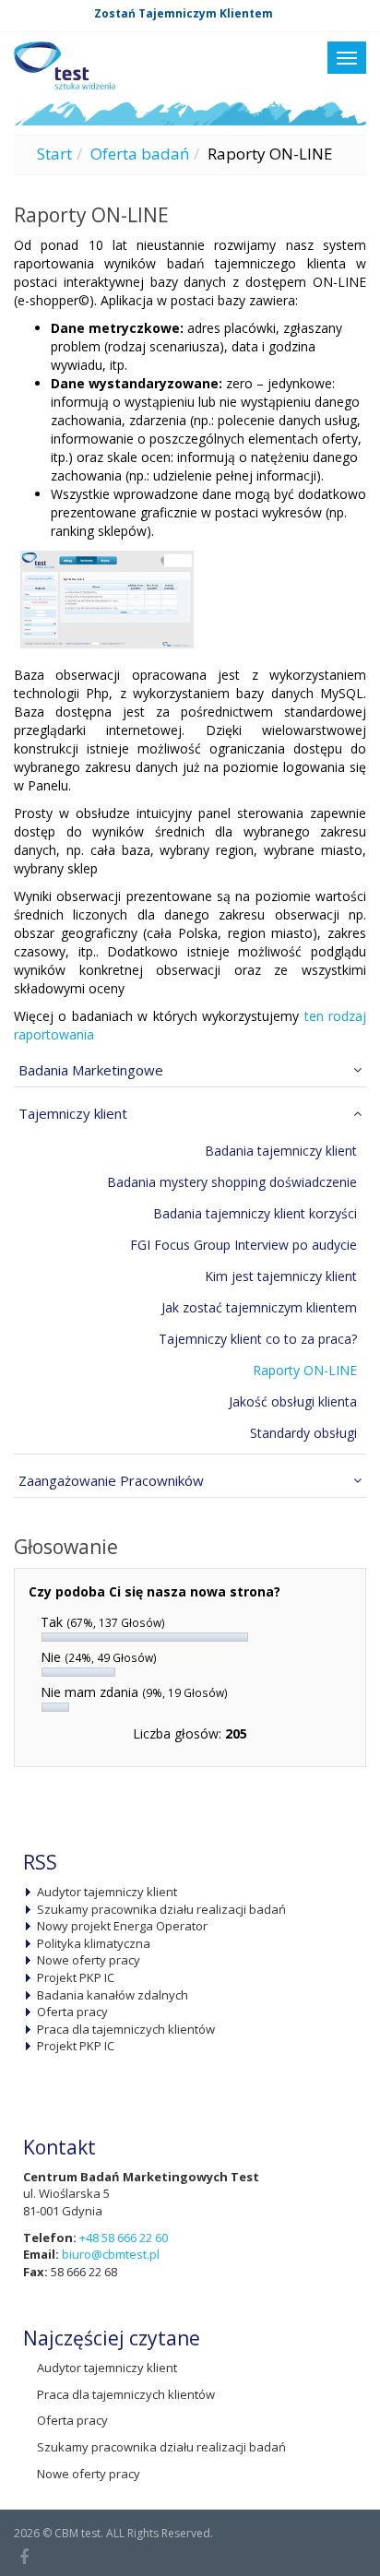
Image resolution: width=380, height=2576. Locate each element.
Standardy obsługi (303, 1433)
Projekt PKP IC (76, 1977)
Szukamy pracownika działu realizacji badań (161, 1909)
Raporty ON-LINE (305, 1370)
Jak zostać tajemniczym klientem (259, 1307)
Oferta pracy (72, 2012)
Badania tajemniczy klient (281, 1151)
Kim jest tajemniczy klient (281, 1276)
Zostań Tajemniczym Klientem (184, 13)
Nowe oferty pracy (89, 1960)
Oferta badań (140, 154)
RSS (40, 1862)
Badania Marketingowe (91, 1070)
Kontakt (59, 2147)
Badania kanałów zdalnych (113, 1995)
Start (54, 154)
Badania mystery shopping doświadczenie (232, 1182)
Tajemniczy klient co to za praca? (258, 1339)
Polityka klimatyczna (94, 1943)
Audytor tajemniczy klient (107, 1892)
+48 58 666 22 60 (124, 2238)
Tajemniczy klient (73, 1113)
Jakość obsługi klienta (293, 1401)
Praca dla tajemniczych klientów (126, 2029)
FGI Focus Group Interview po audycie (243, 1245)
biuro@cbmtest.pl (111, 2254)
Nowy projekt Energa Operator (122, 1926)
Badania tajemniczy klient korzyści (255, 1213)
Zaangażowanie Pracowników (111, 1480)
